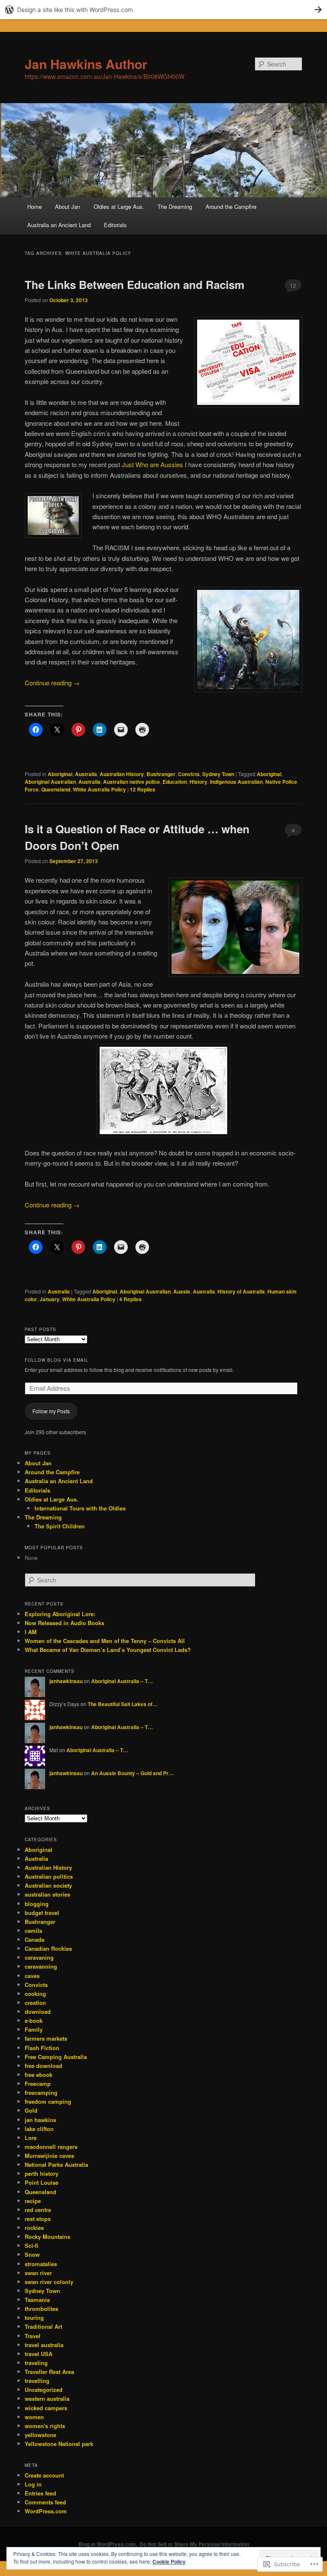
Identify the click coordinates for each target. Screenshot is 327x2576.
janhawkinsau (66, 1681)
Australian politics (49, 1876)
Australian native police (132, 782)
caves (32, 1976)
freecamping (41, 2092)
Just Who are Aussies (152, 464)
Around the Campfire (231, 206)
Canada (34, 1939)
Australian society (48, 1885)
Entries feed (40, 2493)
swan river (38, 2273)
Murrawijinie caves (49, 2156)
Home (34, 206)
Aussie (182, 1291)
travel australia (44, 2345)
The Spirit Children (60, 1526)
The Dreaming (175, 206)
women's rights (45, 2426)
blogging (37, 1904)
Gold (31, 2110)
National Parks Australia (56, 2164)
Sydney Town (218, 774)
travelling (37, 2381)
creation (35, 2003)
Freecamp (38, 2084)
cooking (35, 1994)
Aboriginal (60, 774)
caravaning (39, 1957)
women (34, 2417)
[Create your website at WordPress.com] (163, 10)
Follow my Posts (51, 1411)
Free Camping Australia (56, 2057)
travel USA (39, 2354)
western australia (47, 2398)
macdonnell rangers (51, 2147)
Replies (143, 789)
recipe (33, 2201)
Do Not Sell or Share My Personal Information (194, 2544)
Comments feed (45, 2502)
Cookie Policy (169, 2562)
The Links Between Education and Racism (135, 284)
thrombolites (42, 2309)
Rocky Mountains (47, 2237)
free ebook (39, 2075)
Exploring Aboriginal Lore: (60, 1614)
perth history (42, 2173)
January (50, 1299)
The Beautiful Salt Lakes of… (123, 1704)
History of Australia (241, 1291)
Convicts (189, 774)
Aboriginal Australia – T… (122, 1681)
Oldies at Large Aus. (119, 206)
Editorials (115, 225)
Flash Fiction (42, 2048)
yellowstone (40, 2435)
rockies (34, 2228)
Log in (33, 2484)
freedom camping (48, 2101)
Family (34, 2029)
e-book (34, 2020)
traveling (36, 2363)
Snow (32, 2254)
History (198, 782)
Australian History (122, 774)
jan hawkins (40, 2120)
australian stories (47, 1894)
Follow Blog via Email (57, 1360)
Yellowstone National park (59, 2444)
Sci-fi (32, 2245)
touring (34, 2318)
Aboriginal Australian (50, 782)
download (38, 2011)
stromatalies (41, 2264)
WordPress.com (46, 2511)
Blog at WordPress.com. (108, 2544)
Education (175, 782)
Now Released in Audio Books (65, 1623)
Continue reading (52, 683)
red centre (38, 2210)
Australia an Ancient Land (59, 225)
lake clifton (39, 2129)
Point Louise (42, 2182)
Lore (31, 2138)
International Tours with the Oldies (80, 1508)
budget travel (42, 1913)
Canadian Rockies (48, 1948)
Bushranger (161, 774)
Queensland (56, 789)
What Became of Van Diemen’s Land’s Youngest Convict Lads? (108, 1650)
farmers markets (46, 2038)
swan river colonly (49, 2282)
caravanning (41, 1966)
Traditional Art (43, 2326)
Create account (44, 2475)
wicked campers (46, 2408)
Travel (33, 2336)
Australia (86, 774)
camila (33, 1931)
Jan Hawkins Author (86, 64)
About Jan (67, 206)
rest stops (38, 2219)
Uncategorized (44, 2390)
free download (43, 2066)
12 (293, 285)
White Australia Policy (99, 789)
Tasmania (37, 2300)
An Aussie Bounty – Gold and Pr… (132, 1773)
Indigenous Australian (236, 782)
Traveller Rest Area (49, 2372)
